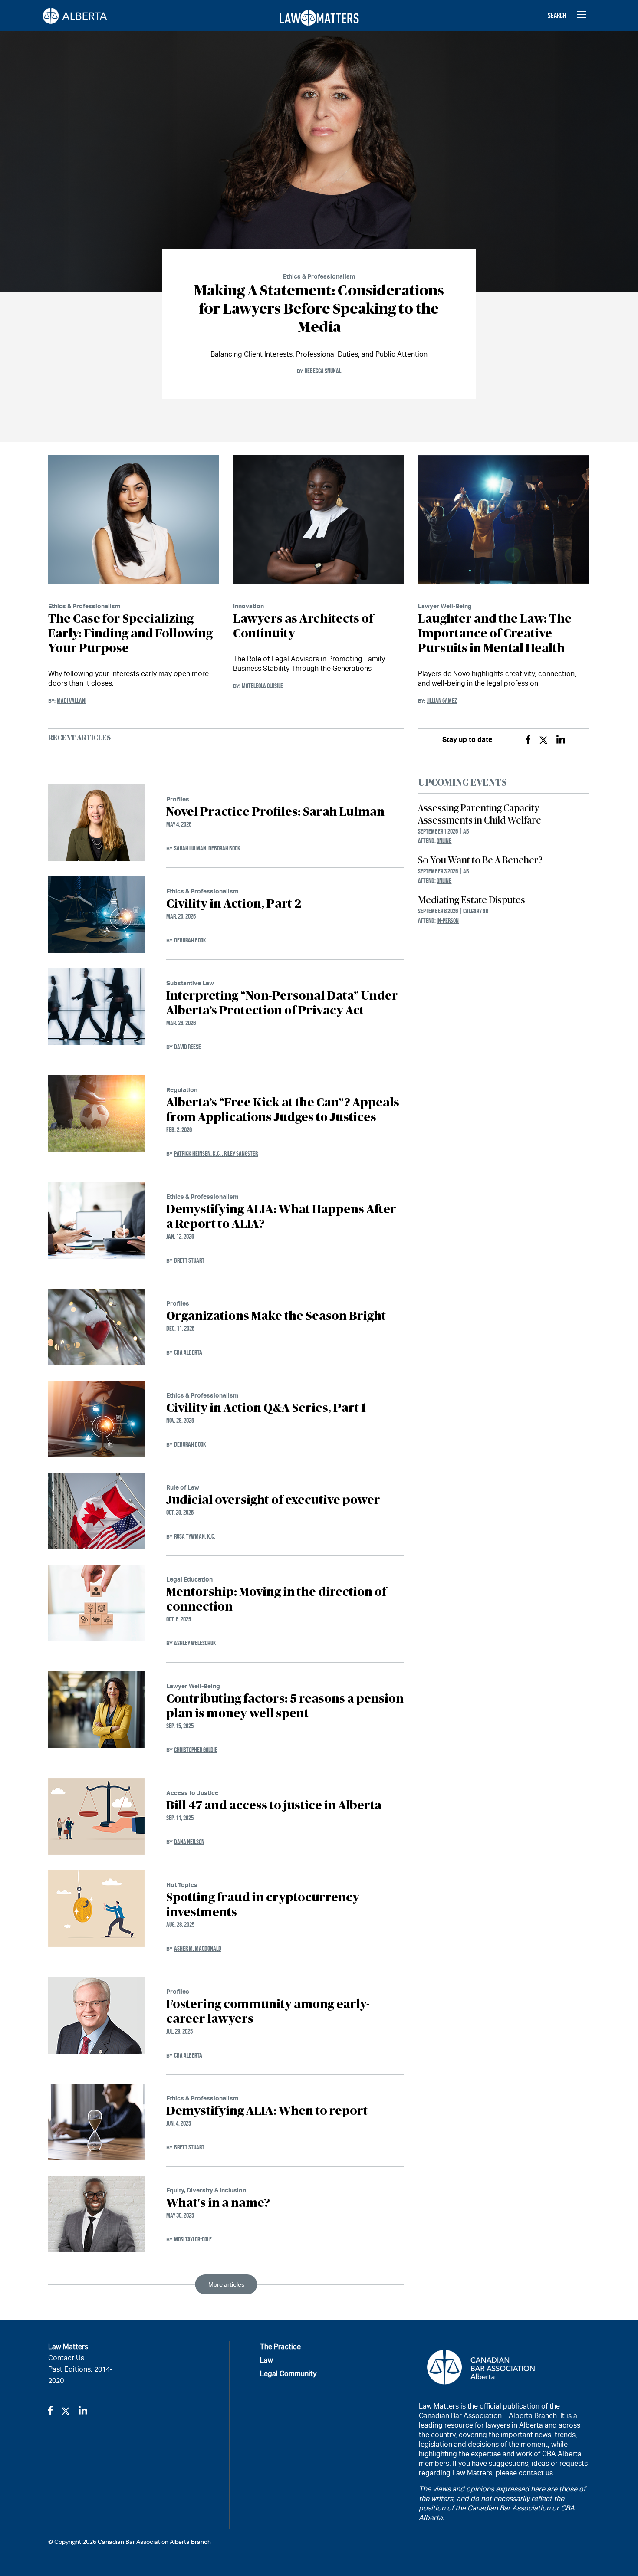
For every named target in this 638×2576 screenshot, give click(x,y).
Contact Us (66, 2358)
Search (557, 16)
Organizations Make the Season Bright (276, 1316)
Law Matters (68, 2347)
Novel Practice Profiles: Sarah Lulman (275, 812)
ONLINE (444, 841)
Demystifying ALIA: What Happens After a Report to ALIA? (281, 1217)
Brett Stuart (189, 1260)
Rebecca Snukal (323, 371)
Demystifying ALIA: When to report (267, 2111)
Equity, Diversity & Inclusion (206, 2190)
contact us (536, 2473)
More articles (226, 2284)
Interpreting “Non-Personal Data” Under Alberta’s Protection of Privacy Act (282, 1004)
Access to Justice (192, 1793)
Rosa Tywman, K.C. (195, 1536)
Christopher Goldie (196, 1750)
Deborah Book (224, 848)
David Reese (187, 1047)
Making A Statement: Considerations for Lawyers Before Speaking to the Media (319, 309)
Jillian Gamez (442, 701)
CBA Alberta (188, 1352)
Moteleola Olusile (262, 686)
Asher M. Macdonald (198, 1948)
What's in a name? (218, 2203)
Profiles (178, 799)
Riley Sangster (241, 1153)
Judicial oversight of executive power (273, 1500)
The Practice (280, 2347)
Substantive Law (190, 983)
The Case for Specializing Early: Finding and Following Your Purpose (130, 634)
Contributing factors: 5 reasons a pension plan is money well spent (285, 1706)
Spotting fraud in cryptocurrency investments (263, 1905)
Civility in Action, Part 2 (234, 904)
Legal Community (288, 2374)
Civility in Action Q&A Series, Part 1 (266, 1408)
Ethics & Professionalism (319, 276)
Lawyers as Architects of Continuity (303, 627)
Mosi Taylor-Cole (193, 2239)
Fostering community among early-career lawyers (268, 2012)
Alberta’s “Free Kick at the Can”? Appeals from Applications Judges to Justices (283, 1110)
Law (266, 2360)
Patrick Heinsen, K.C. (199, 1153)
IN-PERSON (448, 920)
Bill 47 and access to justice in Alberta (274, 1806)
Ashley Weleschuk (195, 1643)
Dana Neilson (189, 1842)
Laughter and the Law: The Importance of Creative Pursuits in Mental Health (495, 634)
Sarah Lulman (191, 848)
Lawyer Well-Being (445, 606)
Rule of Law (183, 1487)
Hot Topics (182, 1885)
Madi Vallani (72, 701)
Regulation (182, 1090)
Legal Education (189, 1579)
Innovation (248, 606)
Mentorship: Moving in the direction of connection (276, 1600)
